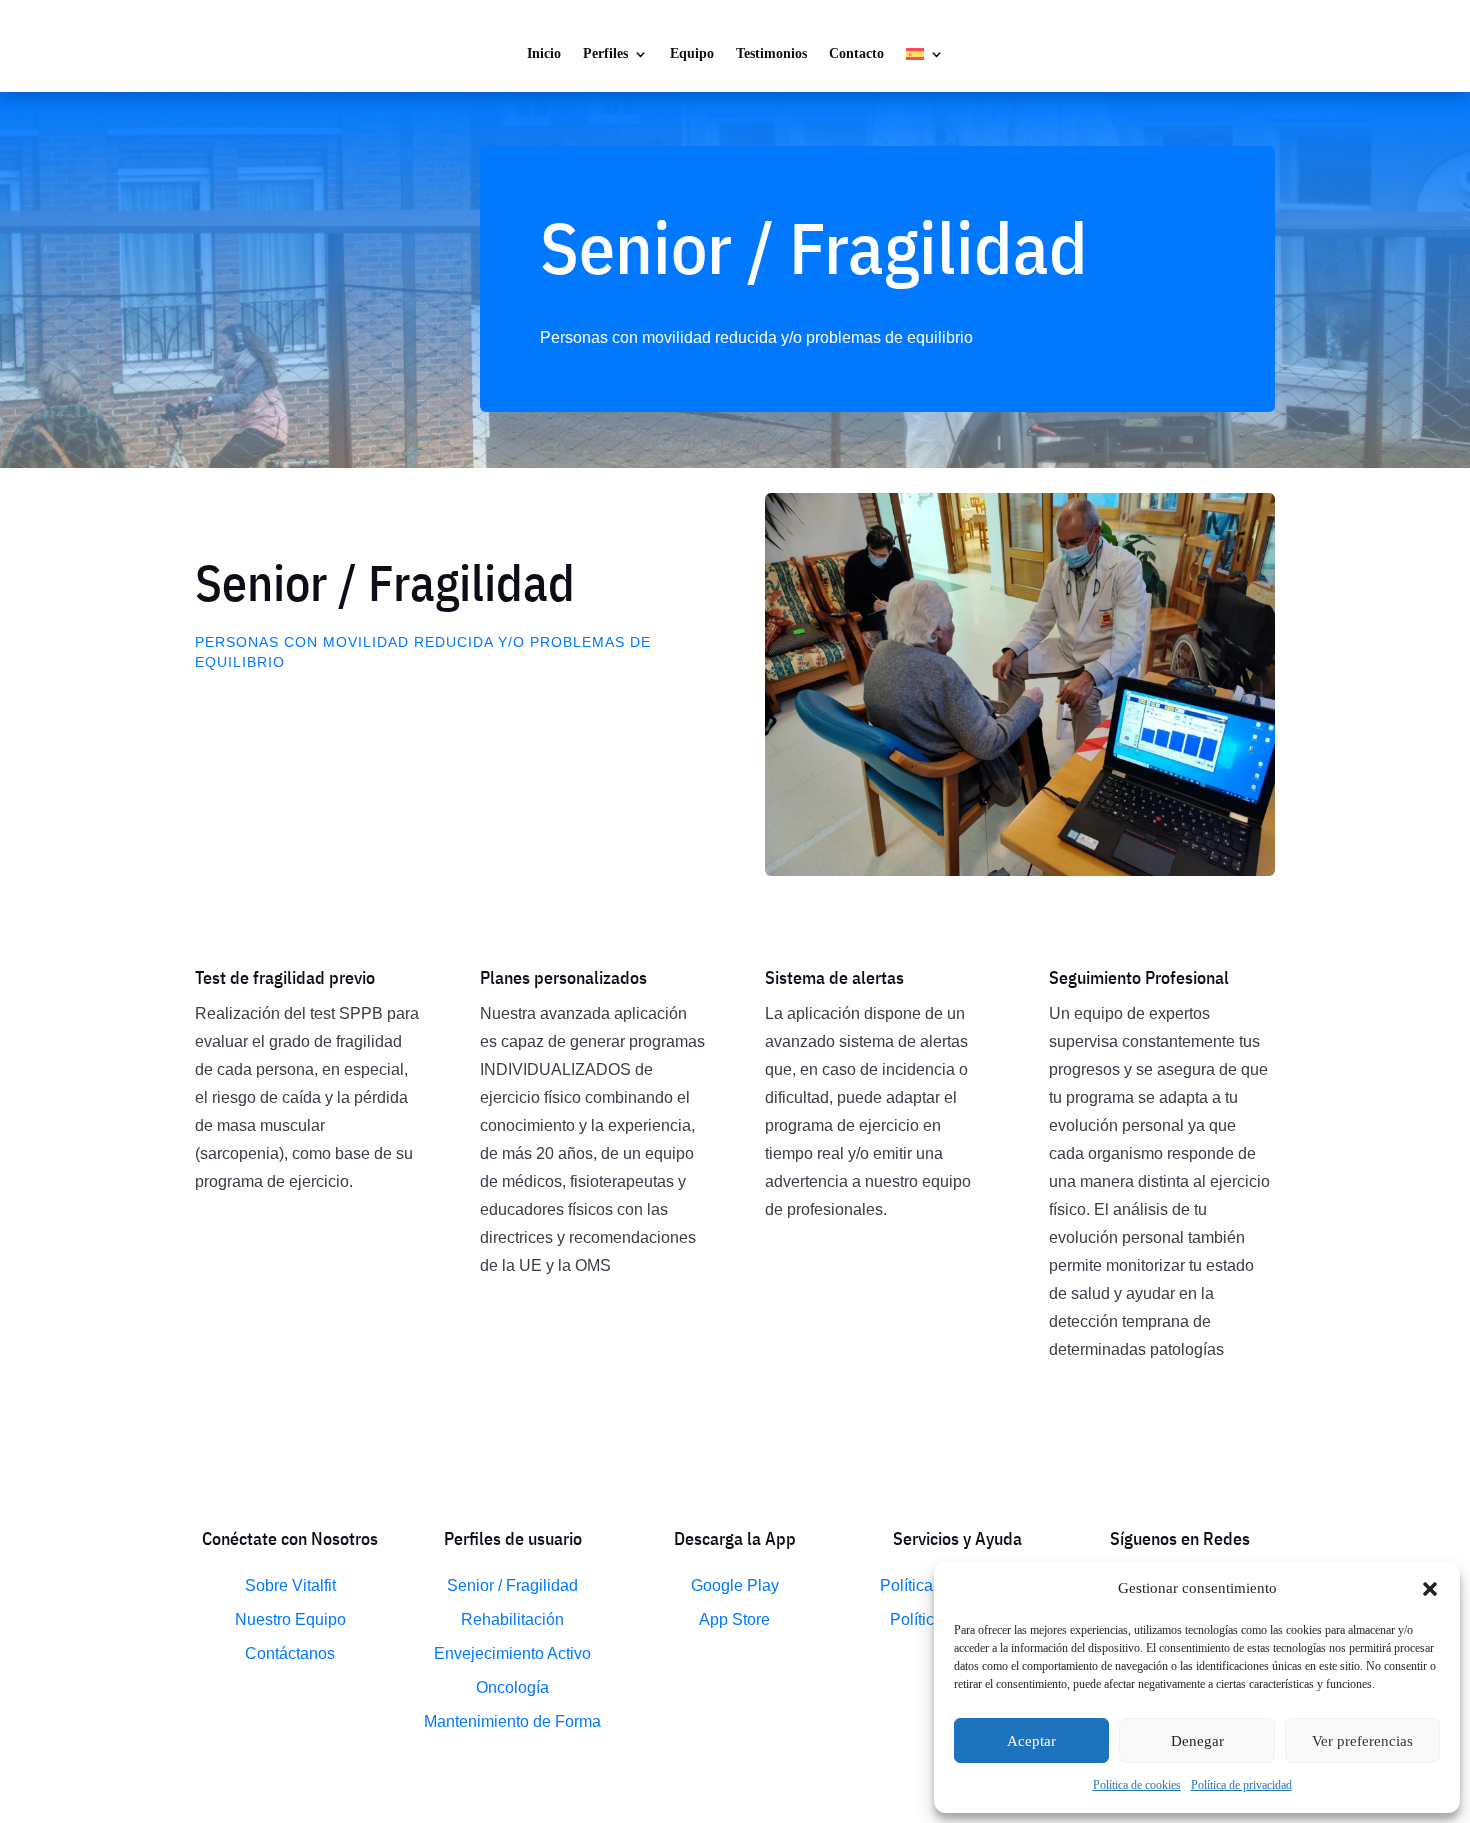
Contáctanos (290, 1653)
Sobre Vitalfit (290, 1585)
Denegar (1197, 1741)
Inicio (544, 53)
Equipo (692, 53)
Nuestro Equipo (290, 1619)
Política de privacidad (1241, 1785)
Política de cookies (1137, 1785)
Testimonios (771, 53)
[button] (1430, 1589)
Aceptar (1031, 1741)
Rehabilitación (512, 1619)
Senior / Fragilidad (512, 1585)
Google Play (735, 1585)
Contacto (856, 53)
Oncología (512, 1687)
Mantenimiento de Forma (512, 1721)
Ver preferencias (1362, 1741)
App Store (734, 1619)
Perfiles (605, 53)
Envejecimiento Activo (512, 1653)
